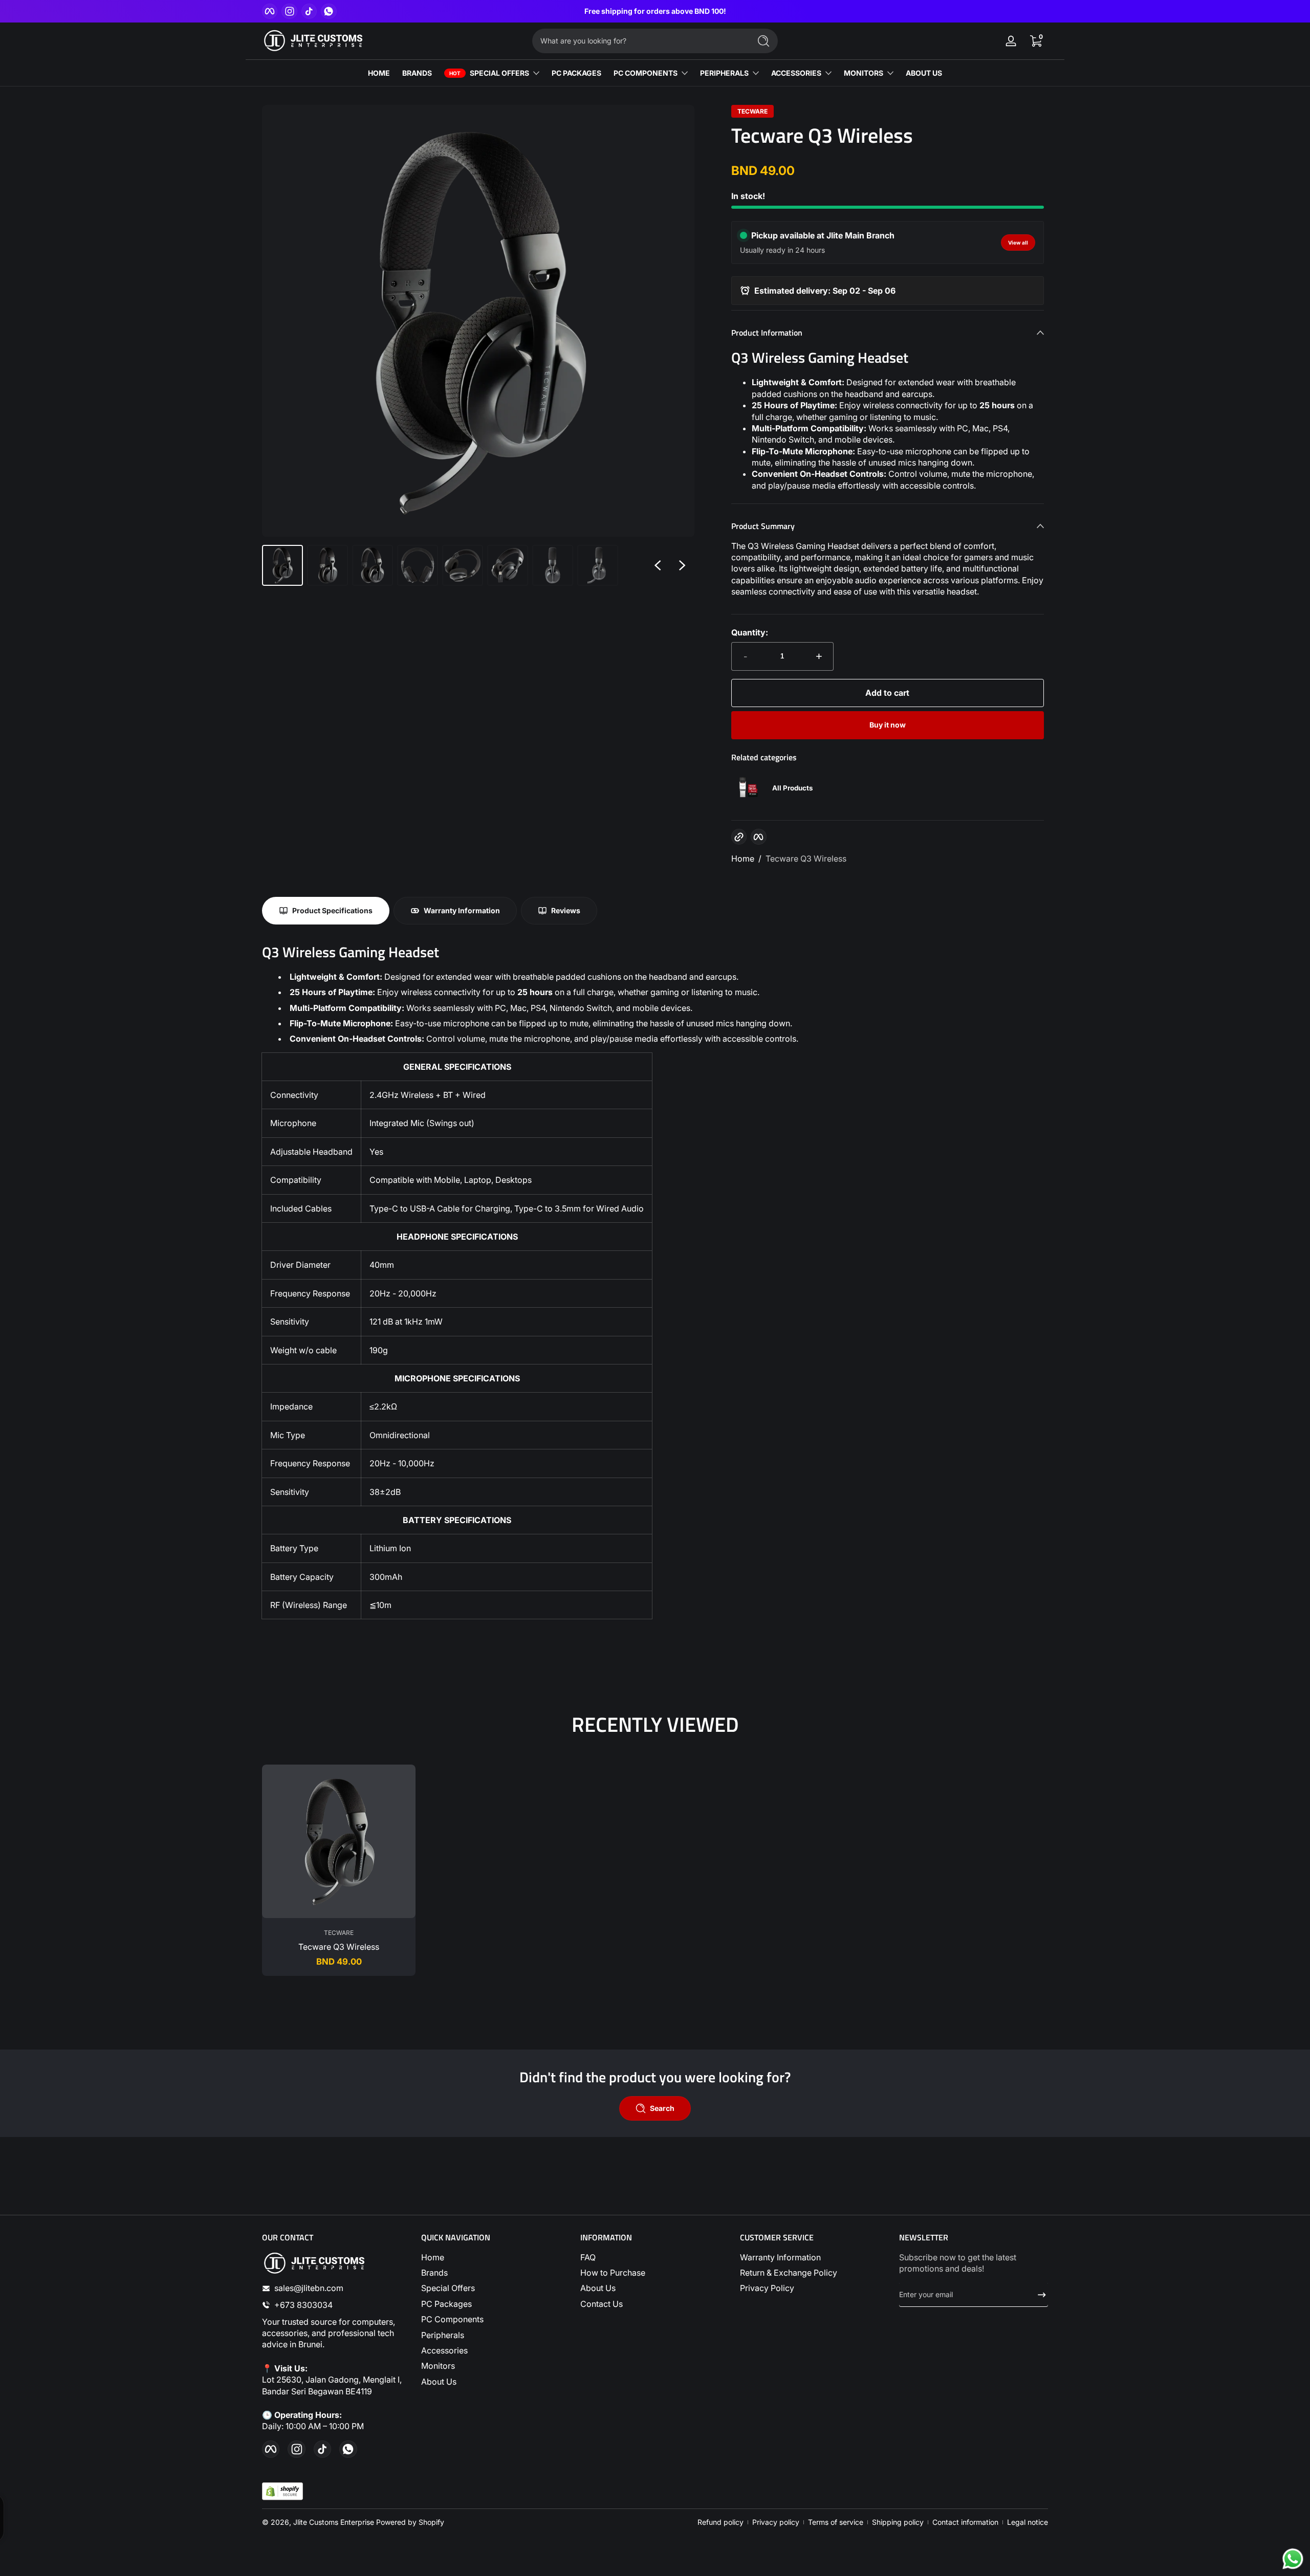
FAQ (588, 2257)
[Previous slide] (658, 565)
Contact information (965, 2522)
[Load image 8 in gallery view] (598, 565)
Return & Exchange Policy (789, 2273)
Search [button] (662, 2108)
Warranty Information (780, 2257)
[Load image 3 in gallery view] (373, 565)
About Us (439, 2382)
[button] (1036, 41)
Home (743, 858)
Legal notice (1028, 2522)
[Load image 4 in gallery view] (418, 565)
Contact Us (602, 2304)
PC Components (452, 2319)
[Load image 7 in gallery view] (553, 565)
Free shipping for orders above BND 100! (655, 11)
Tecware (752, 112)
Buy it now (888, 725)
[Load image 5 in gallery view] (463, 565)
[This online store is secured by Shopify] (282, 2491)
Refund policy (720, 2522)
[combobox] (639, 41)
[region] (655, 11)
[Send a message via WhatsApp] (1293, 2559)
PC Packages (446, 2304)
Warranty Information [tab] (462, 910)
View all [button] (1018, 243)
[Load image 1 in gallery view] (282, 565)
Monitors (438, 2366)
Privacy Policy (767, 2288)
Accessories (444, 2350)
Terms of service (836, 2522)
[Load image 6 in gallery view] (508, 565)
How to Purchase (613, 2273)
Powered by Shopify (410, 2522)
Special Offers (448, 2288)
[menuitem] (496, 2257)
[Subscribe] (1038, 2295)
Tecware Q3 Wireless (806, 858)
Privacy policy (776, 2522)
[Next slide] (682, 565)
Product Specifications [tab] (332, 910)
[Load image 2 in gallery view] (327, 565)
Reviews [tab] (566, 910)
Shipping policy (898, 2522)
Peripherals (443, 2335)
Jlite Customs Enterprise (334, 2522)
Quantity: (750, 632)
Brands (434, 2273)
